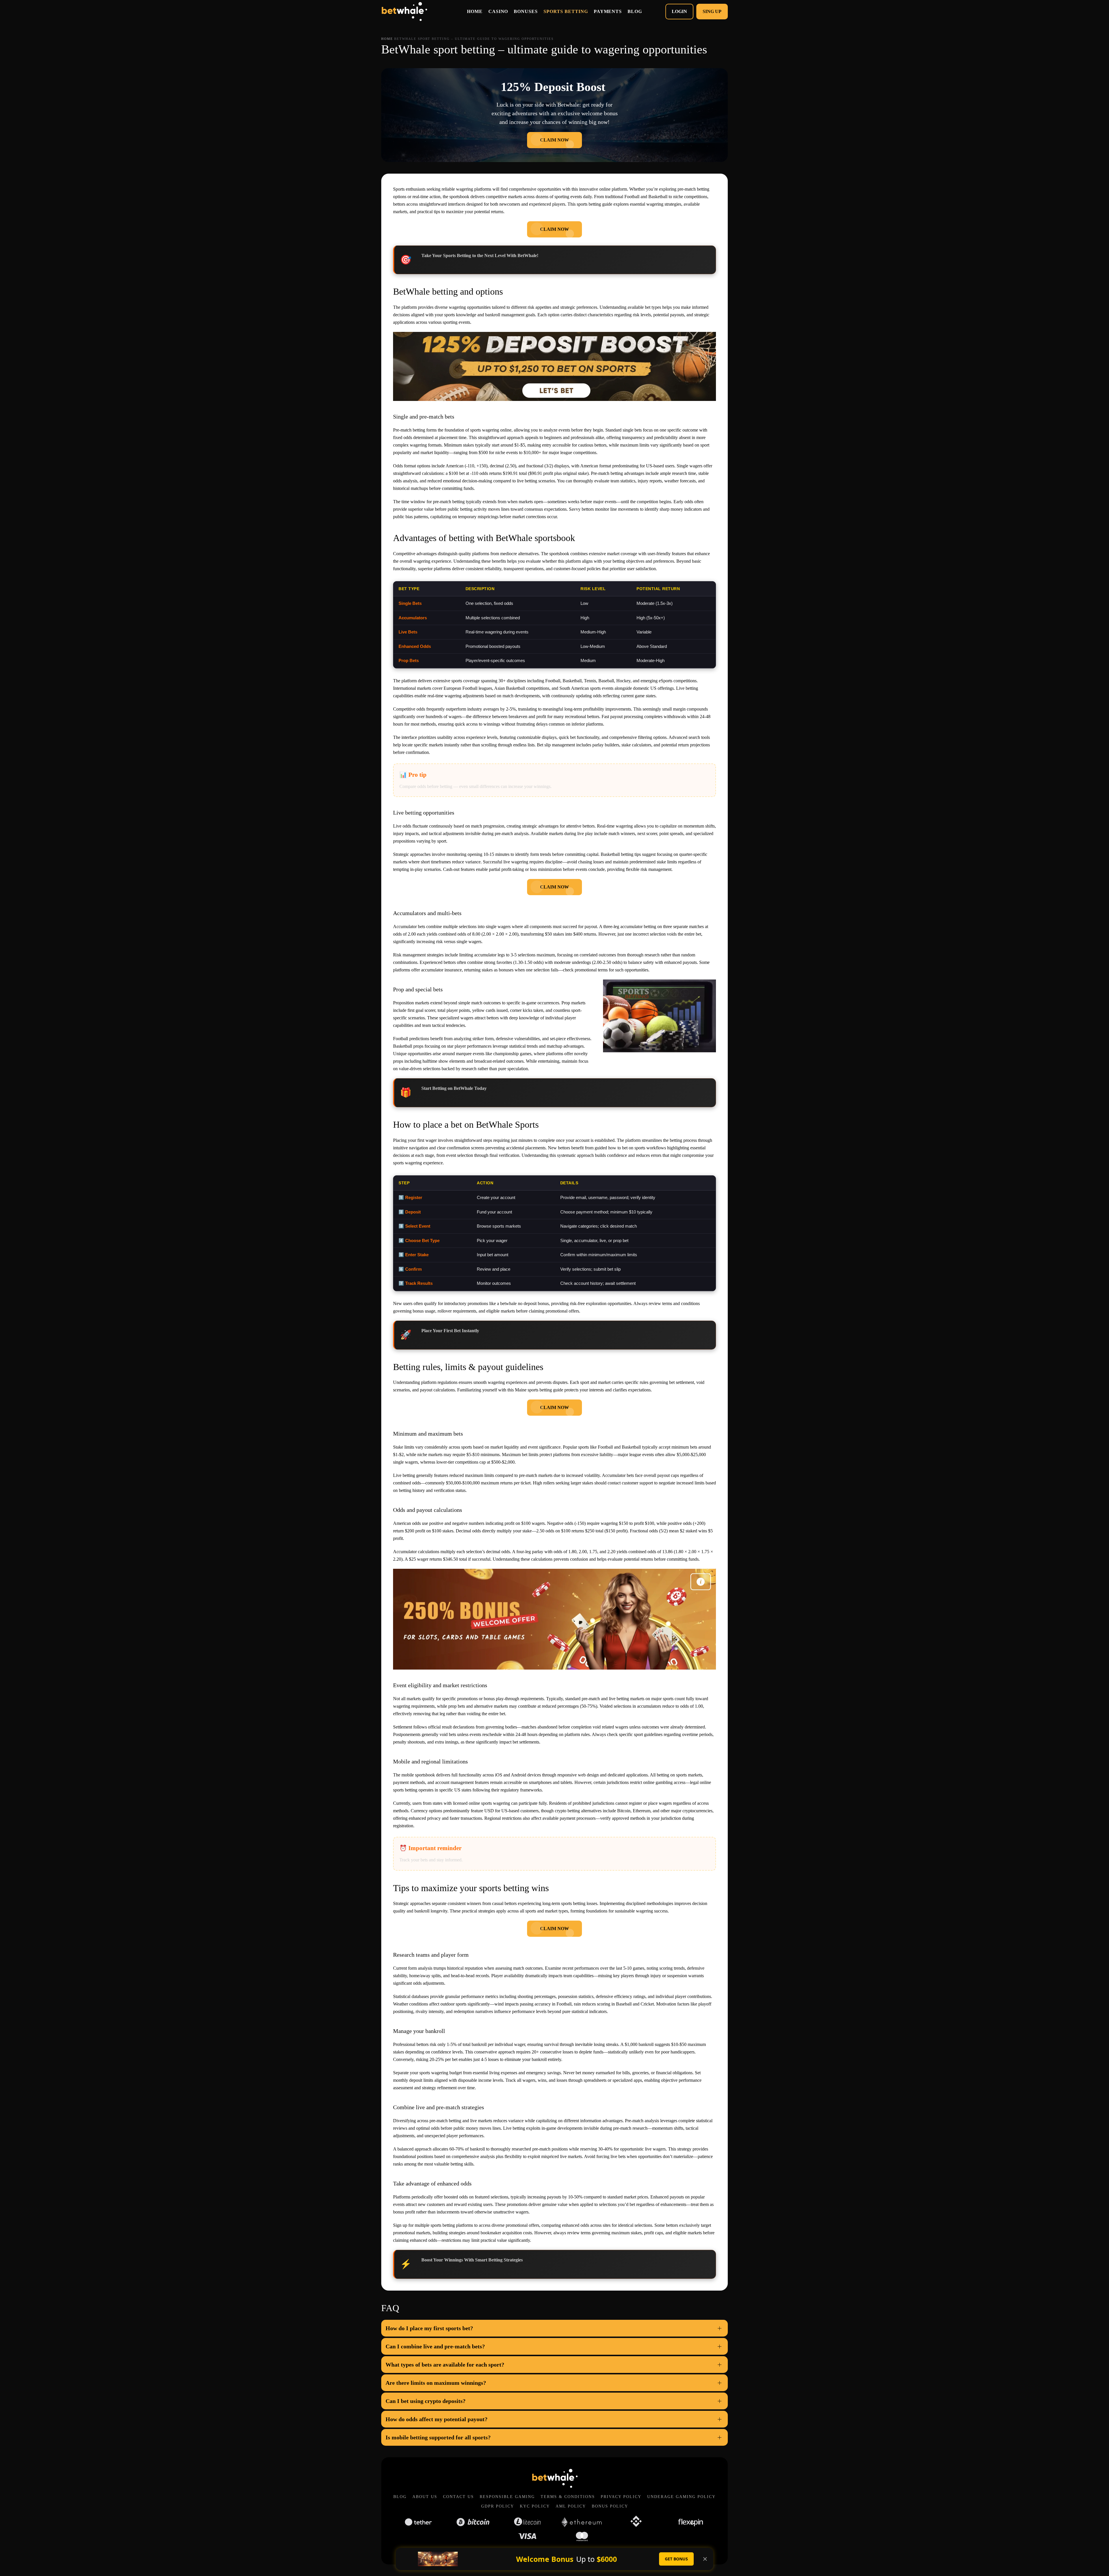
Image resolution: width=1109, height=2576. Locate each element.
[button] (554, 2328)
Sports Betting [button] (566, 11)
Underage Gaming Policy (681, 2497)
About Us (425, 2497)
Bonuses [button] (526, 11)
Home (475, 11)
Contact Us (458, 2497)
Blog (400, 2497)
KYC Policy (535, 2506)
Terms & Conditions (568, 2497)
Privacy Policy (621, 2497)
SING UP (712, 11)
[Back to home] (404, 12)
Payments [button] (608, 11)
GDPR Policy (498, 2506)
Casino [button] (498, 11)
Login (679, 11)
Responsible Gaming (507, 2497)
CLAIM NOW (554, 140)
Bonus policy (610, 2506)
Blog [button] (635, 11)
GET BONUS (676, 2559)
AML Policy (571, 2506)
